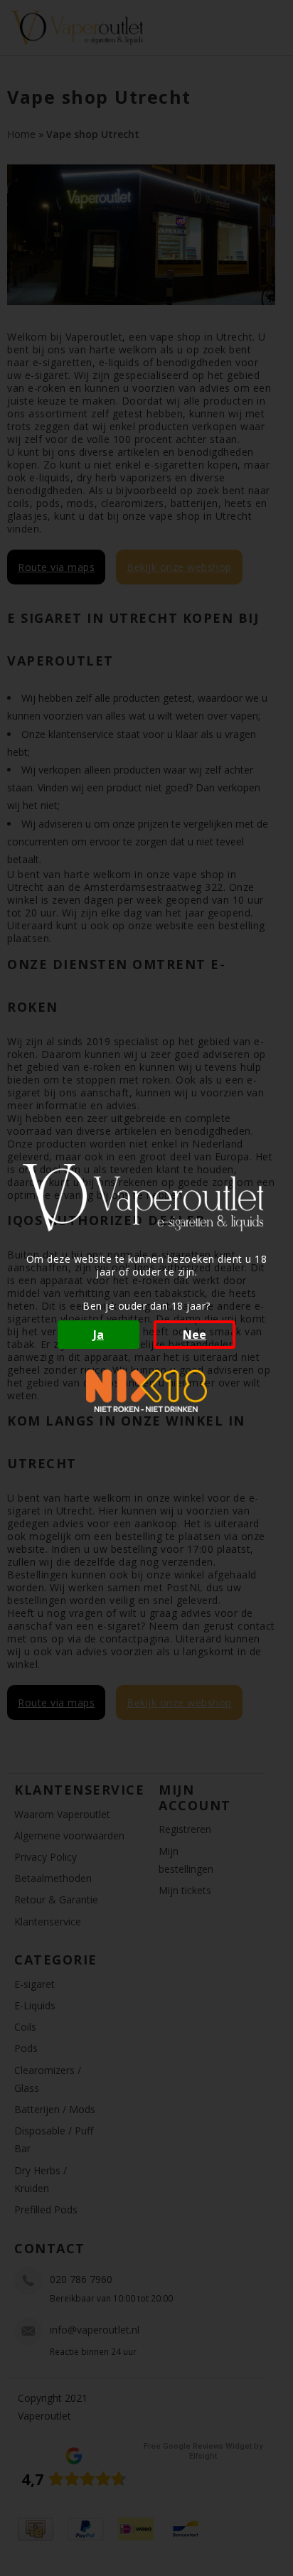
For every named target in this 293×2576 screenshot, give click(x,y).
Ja (98, 1335)
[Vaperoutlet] (146, 1198)
